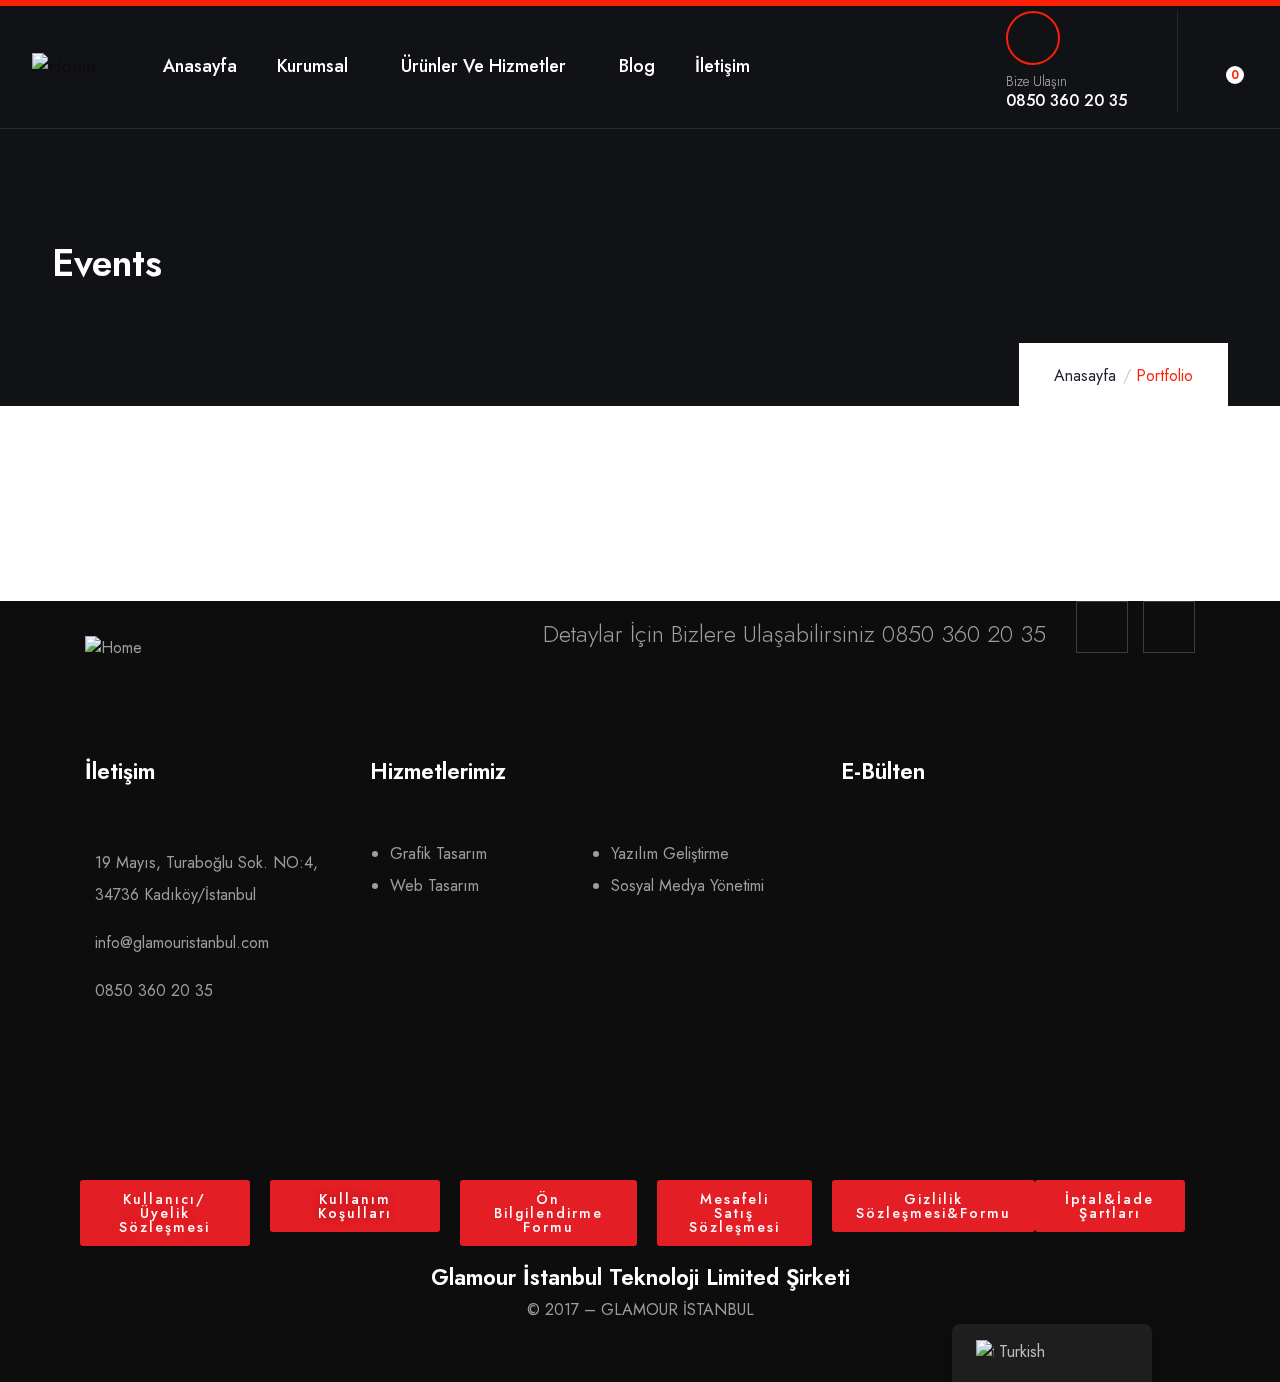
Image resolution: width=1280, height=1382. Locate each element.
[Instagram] (1102, 627)
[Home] (64, 66)
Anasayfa (1085, 375)
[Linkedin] (1169, 627)
